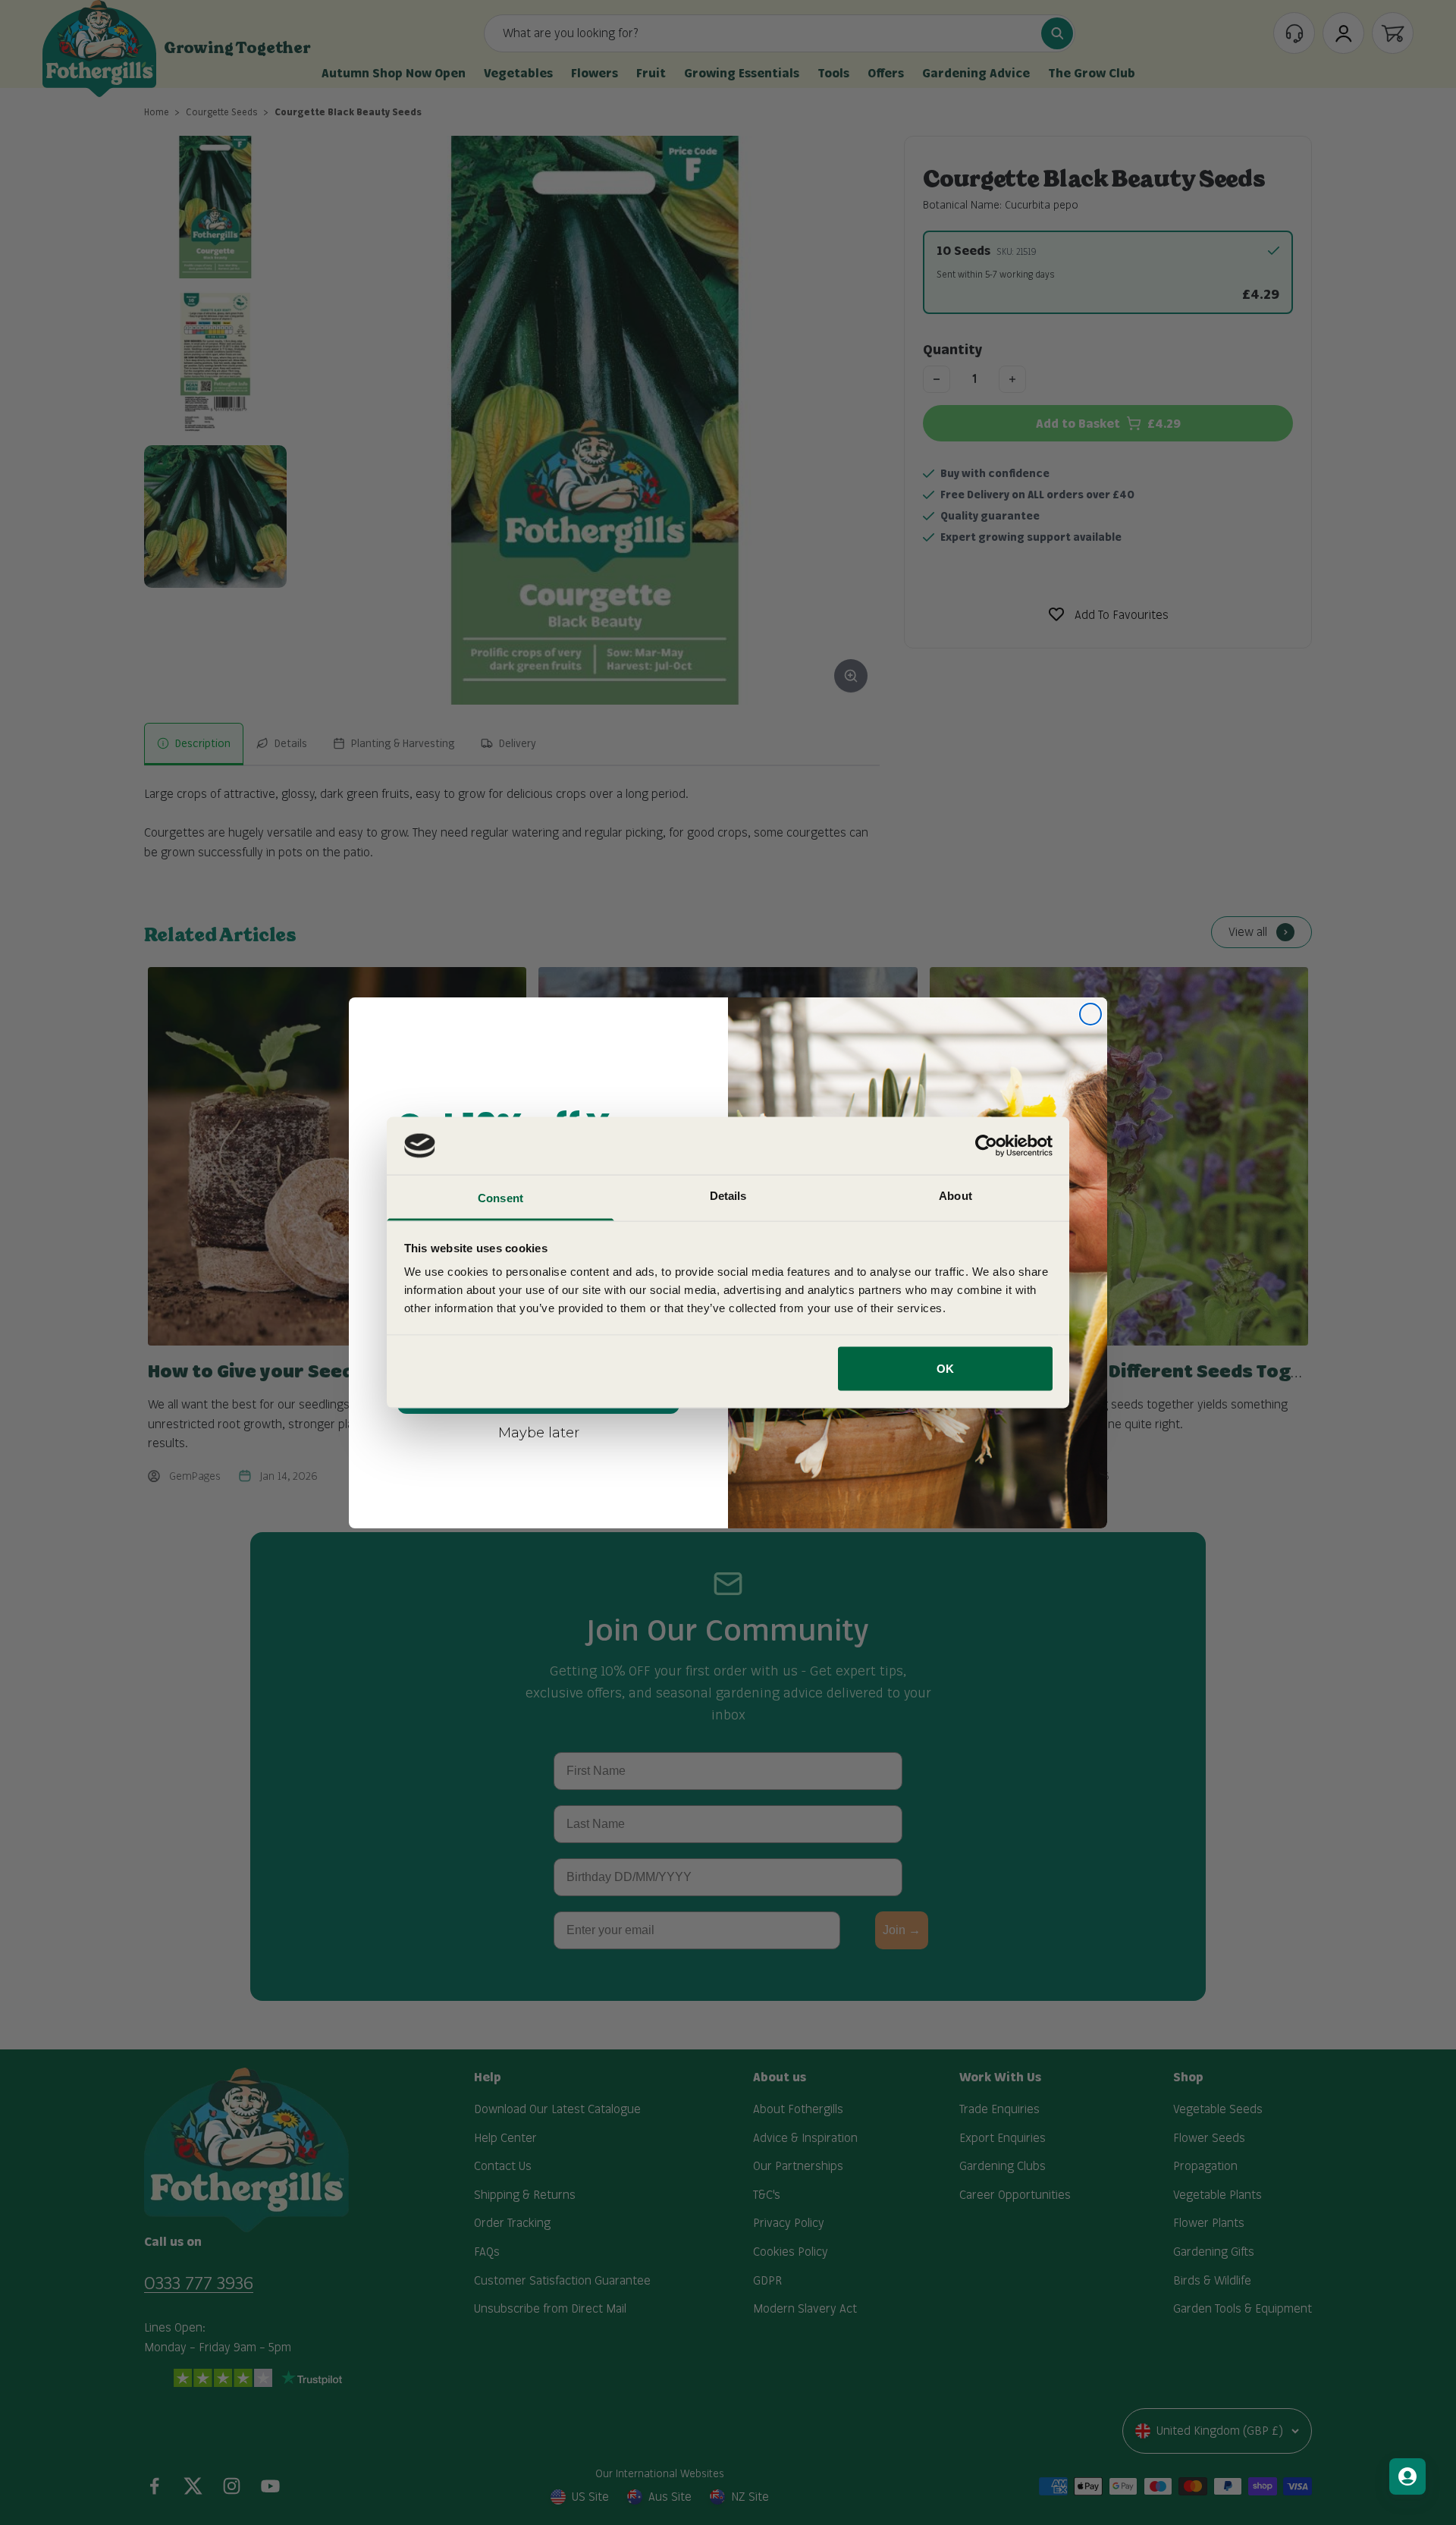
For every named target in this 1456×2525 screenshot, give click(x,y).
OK (945, 1368)
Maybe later (539, 1432)
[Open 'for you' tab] (1407, 2476)
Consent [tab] (500, 1198)
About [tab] (955, 1196)
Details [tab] (728, 1196)
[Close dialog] (1090, 1014)
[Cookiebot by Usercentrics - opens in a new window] (986, 1145)
